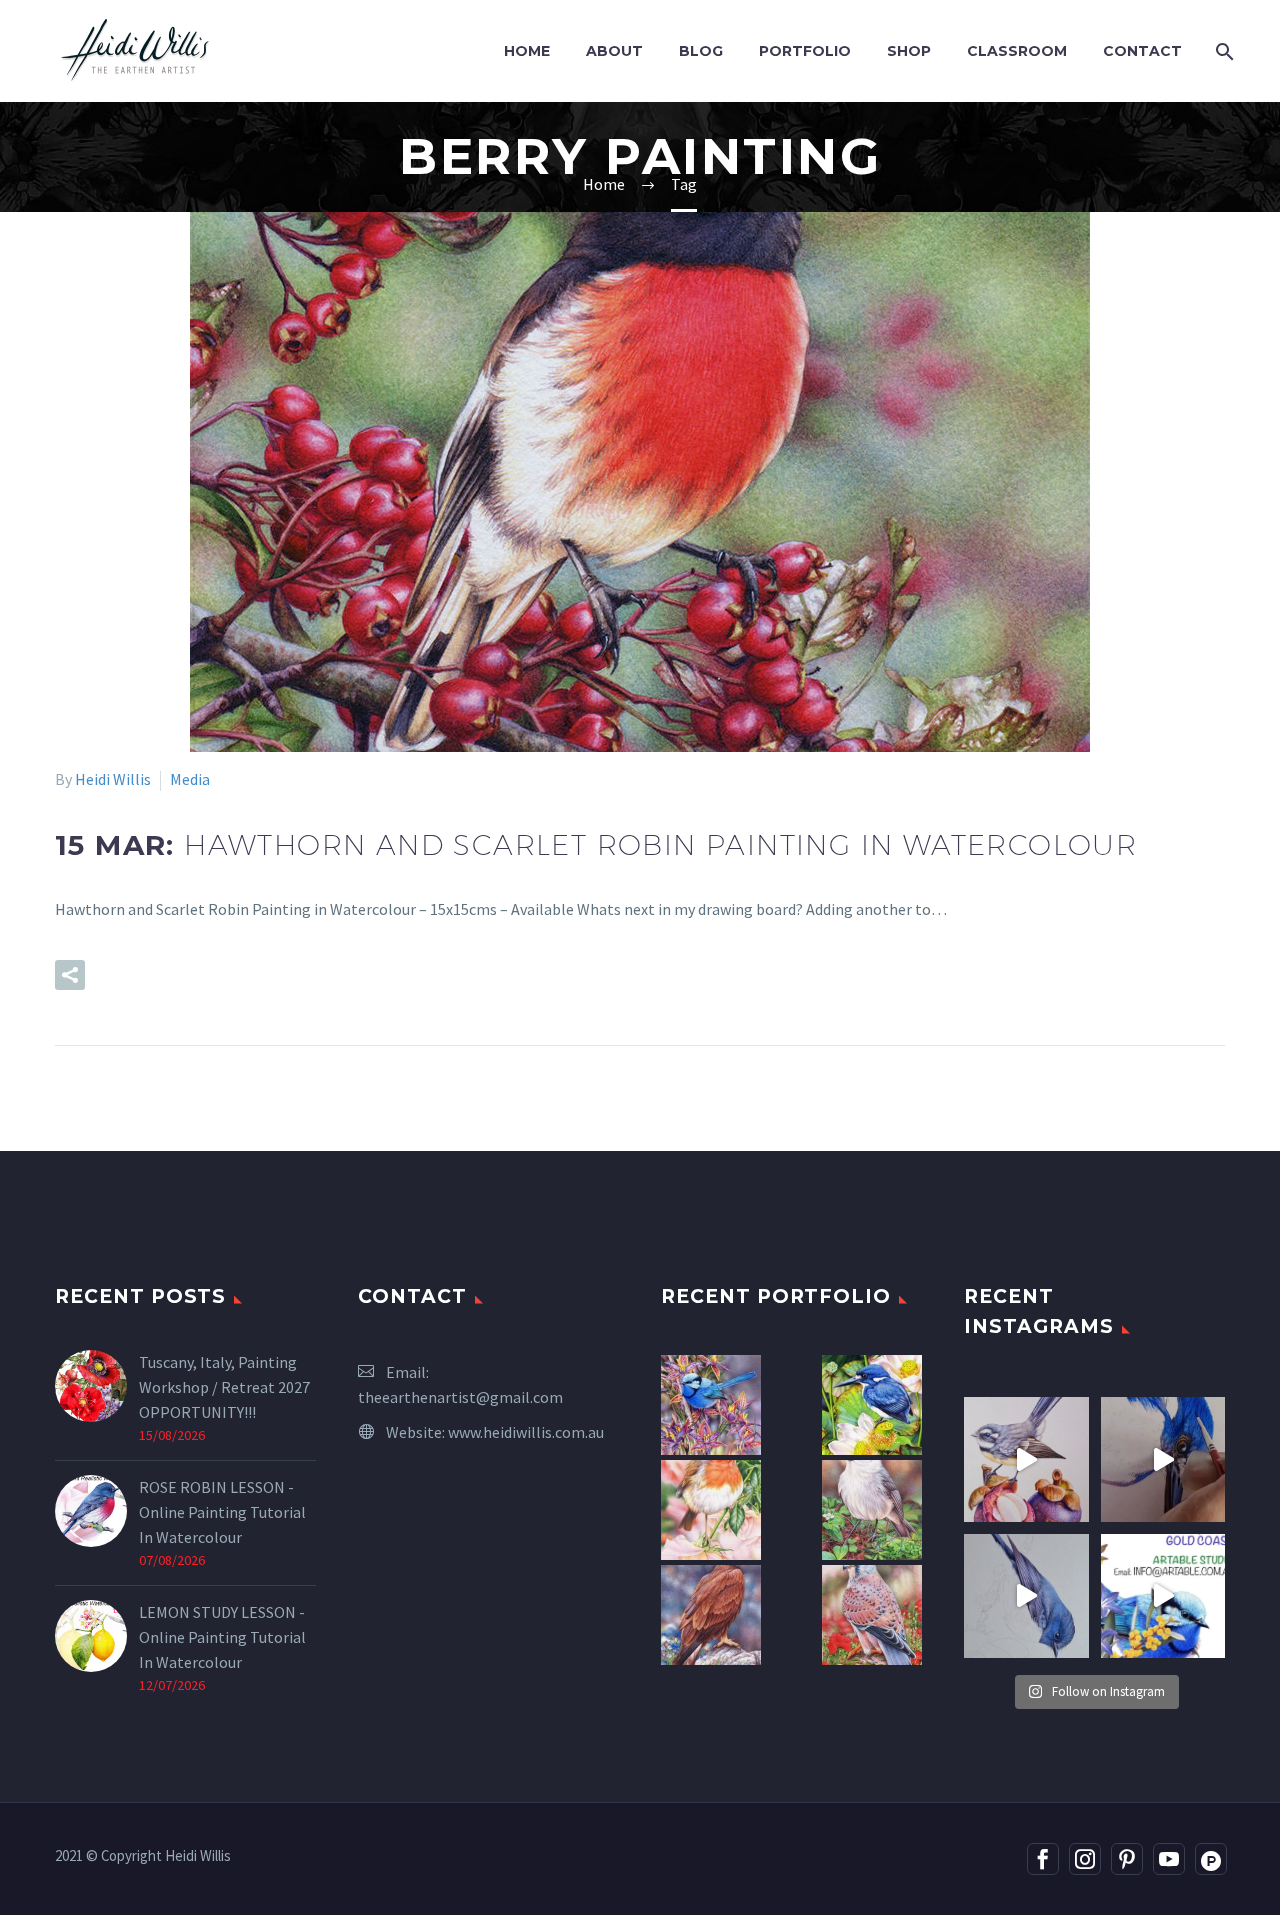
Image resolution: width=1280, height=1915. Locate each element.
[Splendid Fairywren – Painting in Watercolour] (711, 1405)
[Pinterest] (1127, 1859)
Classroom (1017, 51)
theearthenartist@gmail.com (460, 1397)
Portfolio (805, 51)
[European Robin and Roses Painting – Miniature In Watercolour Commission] (711, 1510)
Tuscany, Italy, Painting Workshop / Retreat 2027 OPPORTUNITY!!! (224, 1387)
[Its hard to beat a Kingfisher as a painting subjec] (1163, 1459)
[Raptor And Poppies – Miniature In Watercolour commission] (872, 1615)
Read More (175, 975)
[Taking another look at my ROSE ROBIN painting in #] (1026, 1596)
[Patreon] (1211, 1859)
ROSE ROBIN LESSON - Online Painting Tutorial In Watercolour (222, 1512)
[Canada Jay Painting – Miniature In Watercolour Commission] (872, 1510)
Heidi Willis (113, 779)
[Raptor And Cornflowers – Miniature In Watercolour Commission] (711, 1615)
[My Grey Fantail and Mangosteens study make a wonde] (1026, 1459)
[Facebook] (1043, 1859)
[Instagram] (1085, 1859)
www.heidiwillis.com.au (526, 1432)
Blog (701, 51)
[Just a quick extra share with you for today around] (1163, 1596)
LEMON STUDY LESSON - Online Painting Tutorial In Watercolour (222, 1637)
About (614, 51)
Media (190, 779)
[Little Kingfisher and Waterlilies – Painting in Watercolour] (872, 1405)
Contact (1142, 51)
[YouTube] (1169, 1859)
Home (527, 51)
